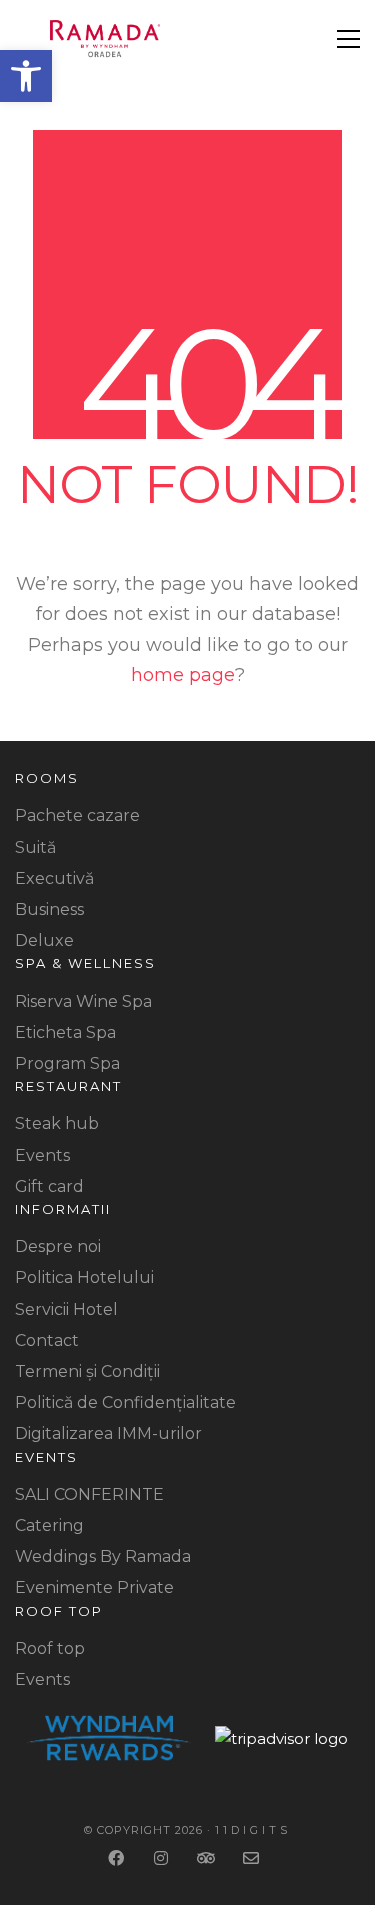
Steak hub (57, 1123)
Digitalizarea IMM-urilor (108, 1433)
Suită (35, 847)
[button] (26, 76)
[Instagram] (162, 1857)
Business (49, 909)
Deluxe (44, 940)
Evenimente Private (94, 1587)
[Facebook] (117, 1857)
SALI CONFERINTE (89, 1494)
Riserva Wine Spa (83, 1001)
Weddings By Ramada (103, 1556)
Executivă (54, 878)
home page (183, 675)
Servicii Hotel (66, 1309)
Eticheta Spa (65, 1032)
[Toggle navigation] (348, 39)
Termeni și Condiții (87, 1371)
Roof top (50, 1648)
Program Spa (67, 1063)
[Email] (252, 1857)
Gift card (49, 1186)
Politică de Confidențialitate (125, 1402)
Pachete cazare (77, 815)
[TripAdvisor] (207, 1857)
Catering (49, 1525)
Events (42, 1155)
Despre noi (58, 1246)
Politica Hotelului (84, 1277)
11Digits (253, 1830)
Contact (47, 1340)
